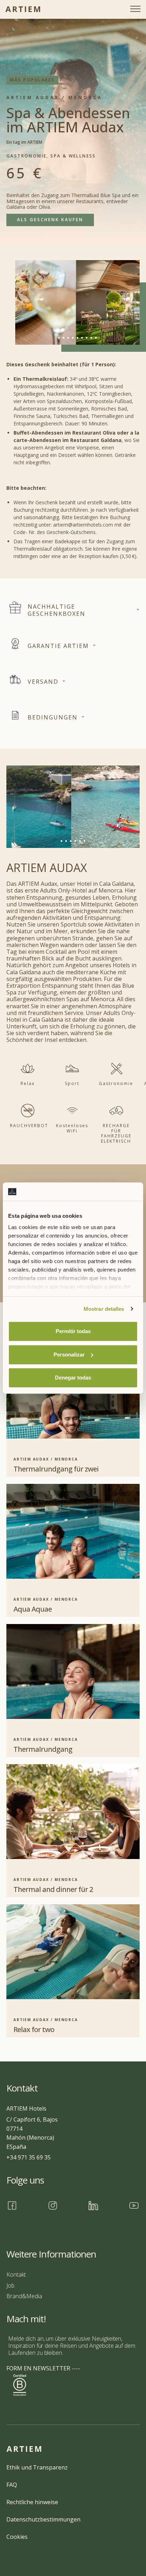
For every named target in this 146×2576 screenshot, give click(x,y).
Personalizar (69, 1355)
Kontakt (16, 2274)
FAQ (12, 2485)
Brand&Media (24, 2296)
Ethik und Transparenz (37, 2467)
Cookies (17, 2537)
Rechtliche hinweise (32, 2502)
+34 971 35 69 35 (29, 2157)
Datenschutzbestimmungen (43, 2519)
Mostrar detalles (104, 1309)
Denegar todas (73, 1378)
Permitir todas (73, 1331)
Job (10, 2285)
